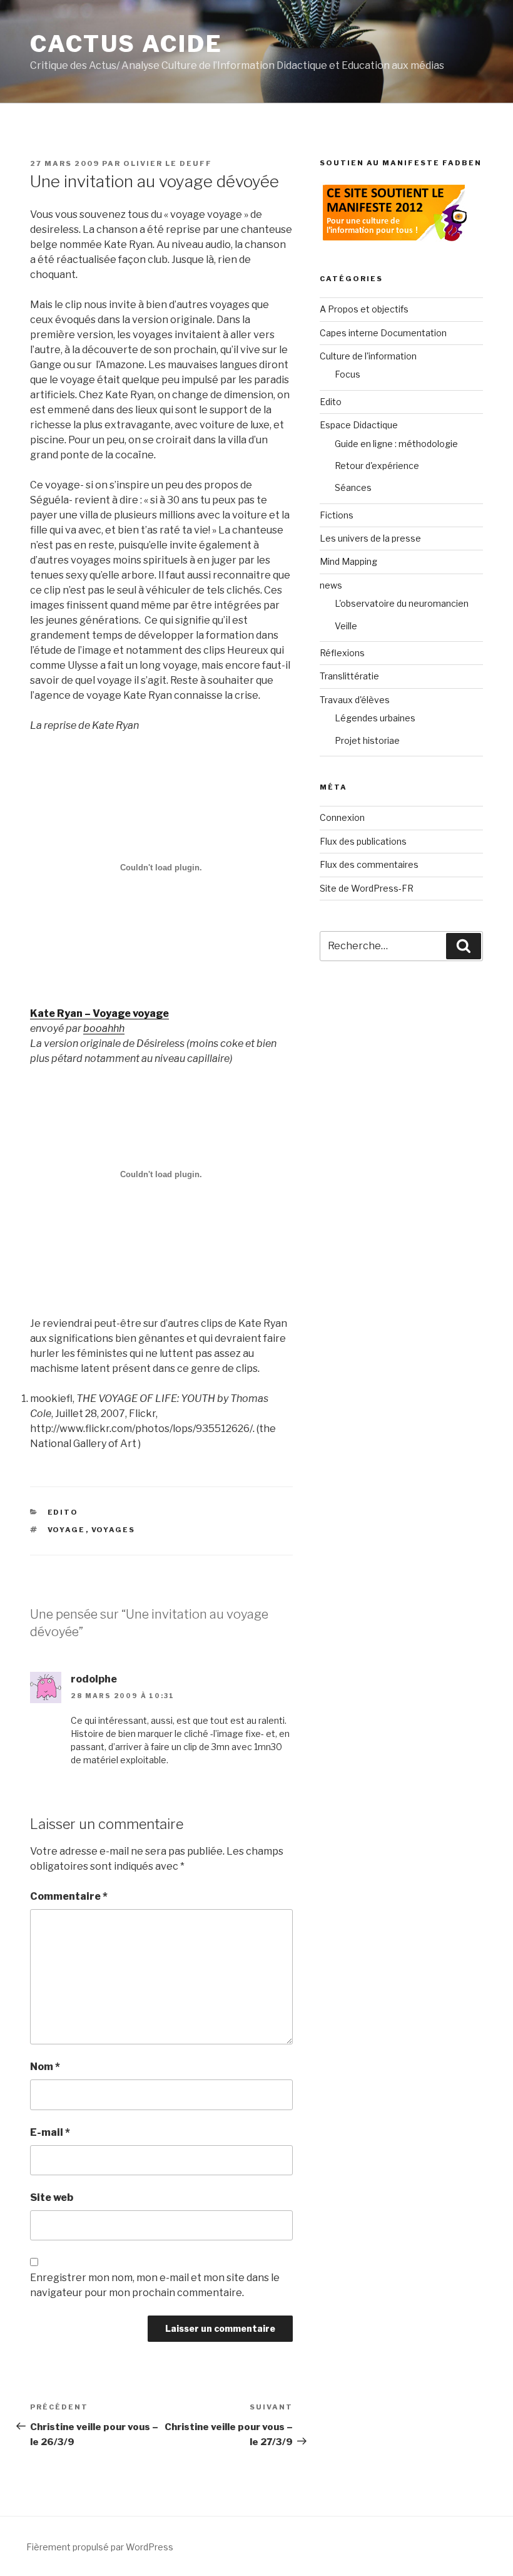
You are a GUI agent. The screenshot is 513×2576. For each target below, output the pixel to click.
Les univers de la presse (370, 538)
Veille (346, 626)
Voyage (67, 1530)
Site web (52, 2197)
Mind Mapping (348, 561)
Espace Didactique (359, 425)
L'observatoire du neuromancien (402, 603)
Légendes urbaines (375, 718)
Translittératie (349, 676)
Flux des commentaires (369, 864)
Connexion (342, 817)
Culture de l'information (368, 356)
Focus (348, 374)
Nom (45, 2067)
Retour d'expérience (377, 466)
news (331, 585)
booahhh (104, 1028)
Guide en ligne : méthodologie (396, 444)
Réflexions (342, 653)
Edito (63, 1512)
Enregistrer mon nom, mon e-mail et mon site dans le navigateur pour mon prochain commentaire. (155, 2285)
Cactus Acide (126, 44)
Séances (353, 487)
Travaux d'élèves (355, 700)
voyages (114, 1530)
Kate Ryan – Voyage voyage (99, 1013)
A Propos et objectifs (364, 309)
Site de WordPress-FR (367, 888)
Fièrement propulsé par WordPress (100, 2547)
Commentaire (69, 1896)
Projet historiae (367, 740)
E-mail (50, 2132)
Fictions (337, 515)
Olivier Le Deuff (168, 163)
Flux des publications (363, 841)
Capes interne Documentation (383, 333)
